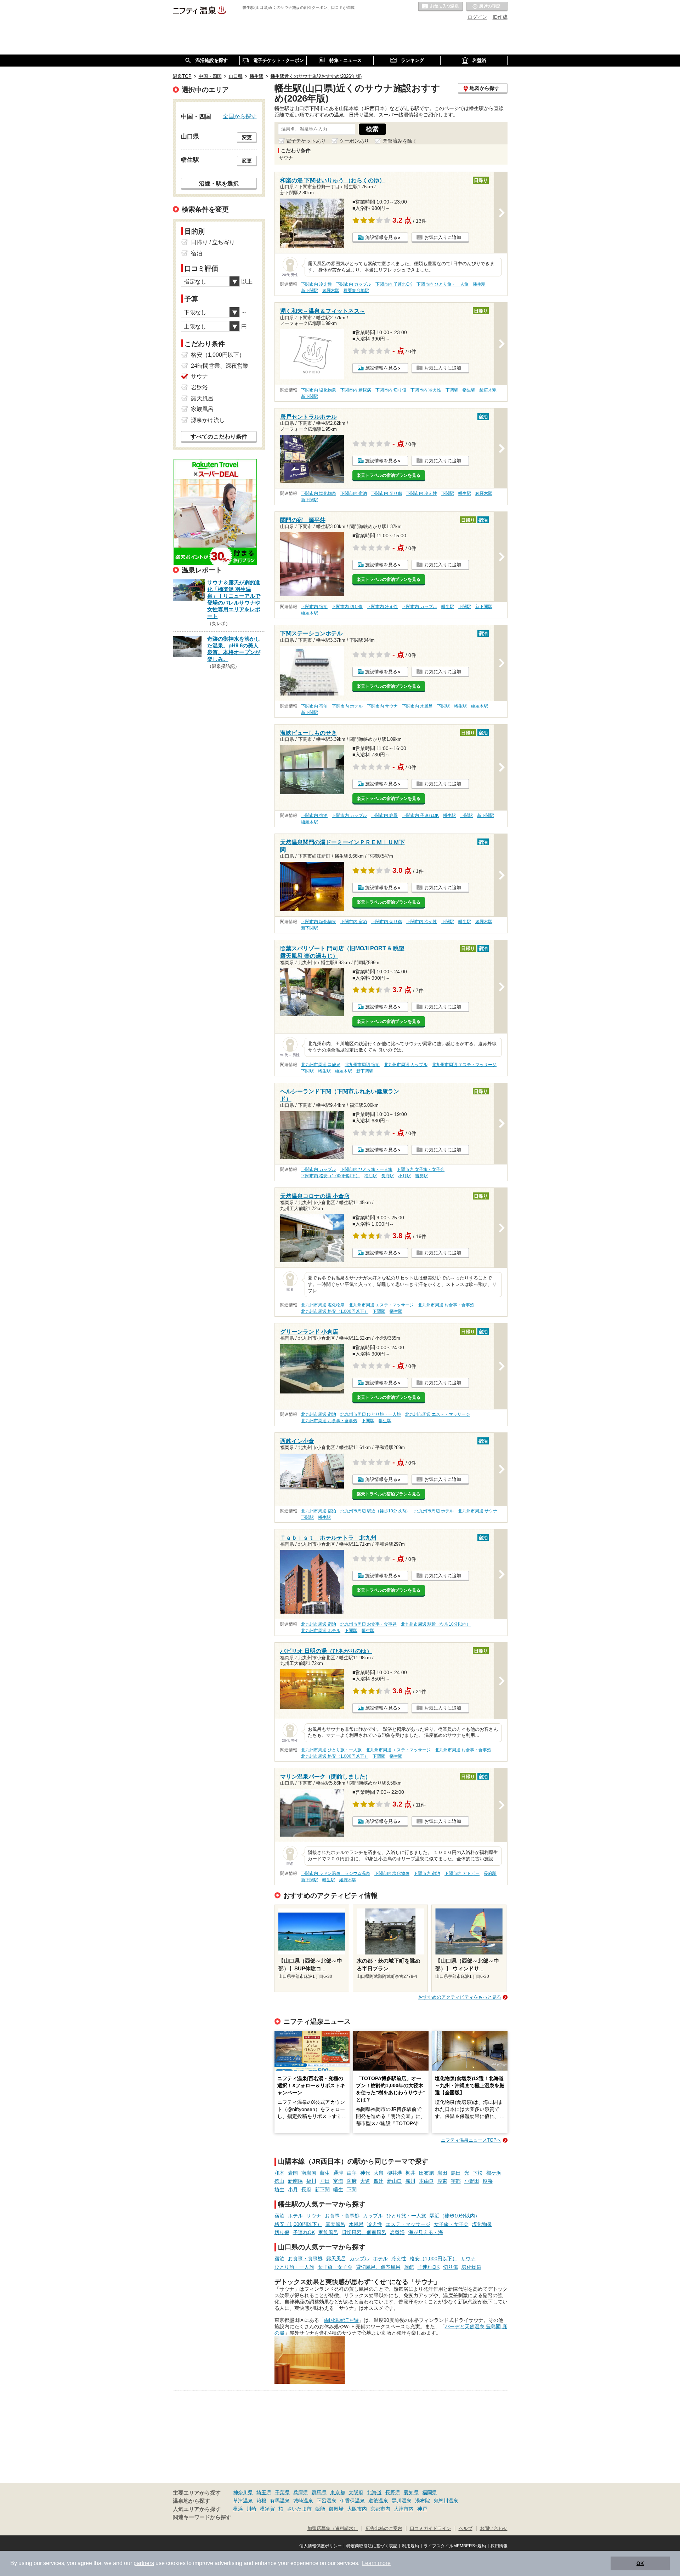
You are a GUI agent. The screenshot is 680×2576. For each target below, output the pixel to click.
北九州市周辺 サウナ (478, 1511)
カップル (373, 2216)
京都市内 (380, 2509)
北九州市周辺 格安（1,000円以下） (335, 1311)
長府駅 (387, 1176)
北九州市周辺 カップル (406, 1065)
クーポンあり (354, 141)
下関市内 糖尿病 (356, 390)
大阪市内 (357, 2509)
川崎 (251, 2509)
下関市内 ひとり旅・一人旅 (443, 284)
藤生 (325, 2173)
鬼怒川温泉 (446, 2501)
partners (144, 2563)
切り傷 (282, 2232)
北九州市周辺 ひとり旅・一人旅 (371, 1414)
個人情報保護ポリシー (321, 2546)
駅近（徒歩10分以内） (455, 2216)
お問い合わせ (494, 2529)
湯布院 (423, 2501)
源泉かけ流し (208, 420)
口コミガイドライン (430, 2529)
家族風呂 (328, 2232)
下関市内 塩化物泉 (319, 390)
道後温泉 (378, 2501)
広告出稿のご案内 (384, 2529)
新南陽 (295, 2181)
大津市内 (404, 2509)
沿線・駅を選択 (219, 183)
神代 (365, 2173)
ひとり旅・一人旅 (406, 2216)
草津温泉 (243, 2501)
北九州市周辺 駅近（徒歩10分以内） (375, 1511)
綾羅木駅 (331, 291)
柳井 (410, 2173)
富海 (338, 2181)
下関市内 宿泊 (354, 493)
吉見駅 (421, 1176)
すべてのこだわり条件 (219, 437)
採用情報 (499, 2546)
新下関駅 (310, 291)
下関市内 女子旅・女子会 (421, 1169)
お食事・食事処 (342, 2216)
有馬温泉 (280, 2501)
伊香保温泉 (352, 2501)
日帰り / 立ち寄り (213, 242)
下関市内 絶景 (384, 815)
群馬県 (319, 2492)
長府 (306, 2189)
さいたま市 (299, 2509)
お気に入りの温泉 (441, 7)
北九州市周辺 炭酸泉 (321, 1065)
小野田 (472, 2181)
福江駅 (370, 1176)
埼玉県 (264, 2492)
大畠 (379, 2173)
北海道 (374, 2492)
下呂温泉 (327, 2501)
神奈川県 (243, 2492)
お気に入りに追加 (443, 237)
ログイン (477, 17)
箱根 (261, 2501)
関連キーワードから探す (202, 2517)
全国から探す (240, 116)
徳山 (279, 2181)
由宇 (352, 2173)
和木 (279, 2173)
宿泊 (279, 2216)
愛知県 (411, 2492)
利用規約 (410, 2546)
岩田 (442, 2173)
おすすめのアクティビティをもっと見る (460, 1997)
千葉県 (282, 2492)
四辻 (379, 2181)
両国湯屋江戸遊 (341, 2320)
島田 (456, 2173)
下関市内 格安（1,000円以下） (330, 1176)
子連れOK (304, 2232)
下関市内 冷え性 (316, 284)
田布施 (426, 2173)
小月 (293, 2189)
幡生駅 (479, 284)
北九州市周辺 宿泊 (362, 1065)
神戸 (422, 2509)
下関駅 (452, 390)
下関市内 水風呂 (417, 706)
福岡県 (430, 2492)
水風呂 (356, 2224)
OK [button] (640, 2563)
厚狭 (488, 2181)
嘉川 (410, 2181)
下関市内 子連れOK (394, 284)
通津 (338, 2173)
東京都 (338, 2492)
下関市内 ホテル (347, 706)
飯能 (320, 2509)
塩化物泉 (482, 2224)
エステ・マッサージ (408, 2224)
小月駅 (404, 1176)
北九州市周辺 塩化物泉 (323, 1305)
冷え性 (375, 2224)
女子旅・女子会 (451, 2224)
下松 (478, 2173)
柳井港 (395, 2173)
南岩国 (309, 2173)
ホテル (295, 2216)
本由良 (426, 2181)
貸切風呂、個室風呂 (364, 2232)
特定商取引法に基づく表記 (372, 2546)
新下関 (322, 2189)
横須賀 (267, 2509)
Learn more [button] (376, 2563)
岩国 (293, 2173)
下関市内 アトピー (462, 1873)
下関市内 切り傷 (391, 390)
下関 (352, 2189)
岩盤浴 (397, 2232)
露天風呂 (335, 2224)
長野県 (393, 2492)
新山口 (395, 2181)
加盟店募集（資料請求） (333, 2529)
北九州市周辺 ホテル (434, 1511)
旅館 (409, 2267)
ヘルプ (466, 2529)
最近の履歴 (487, 7)
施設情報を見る (381, 237)
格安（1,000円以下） (298, 2224)
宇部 (456, 2181)
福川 (311, 2181)
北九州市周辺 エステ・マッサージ (464, 1065)
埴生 (279, 2189)
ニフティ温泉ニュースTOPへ (471, 2140)
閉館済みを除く (400, 141)
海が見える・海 (426, 2232)
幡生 (338, 2189)
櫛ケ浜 (494, 2173)
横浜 (238, 2509)
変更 (247, 137)
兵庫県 (301, 2492)
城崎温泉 (303, 2501)
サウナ (314, 2216)
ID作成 (500, 17)
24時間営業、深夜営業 (220, 366)
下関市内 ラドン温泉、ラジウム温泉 (336, 1873)
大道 (365, 2181)
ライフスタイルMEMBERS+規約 (455, 2546)
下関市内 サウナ (382, 706)
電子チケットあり (306, 141)
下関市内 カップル (354, 284)
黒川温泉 (402, 2501)
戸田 (325, 2181)
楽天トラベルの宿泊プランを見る (389, 475)
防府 (352, 2181)
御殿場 (336, 2509)
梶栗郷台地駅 (356, 291)
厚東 (442, 2181)
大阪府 (356, 2492)
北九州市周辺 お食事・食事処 (446, 1305)
